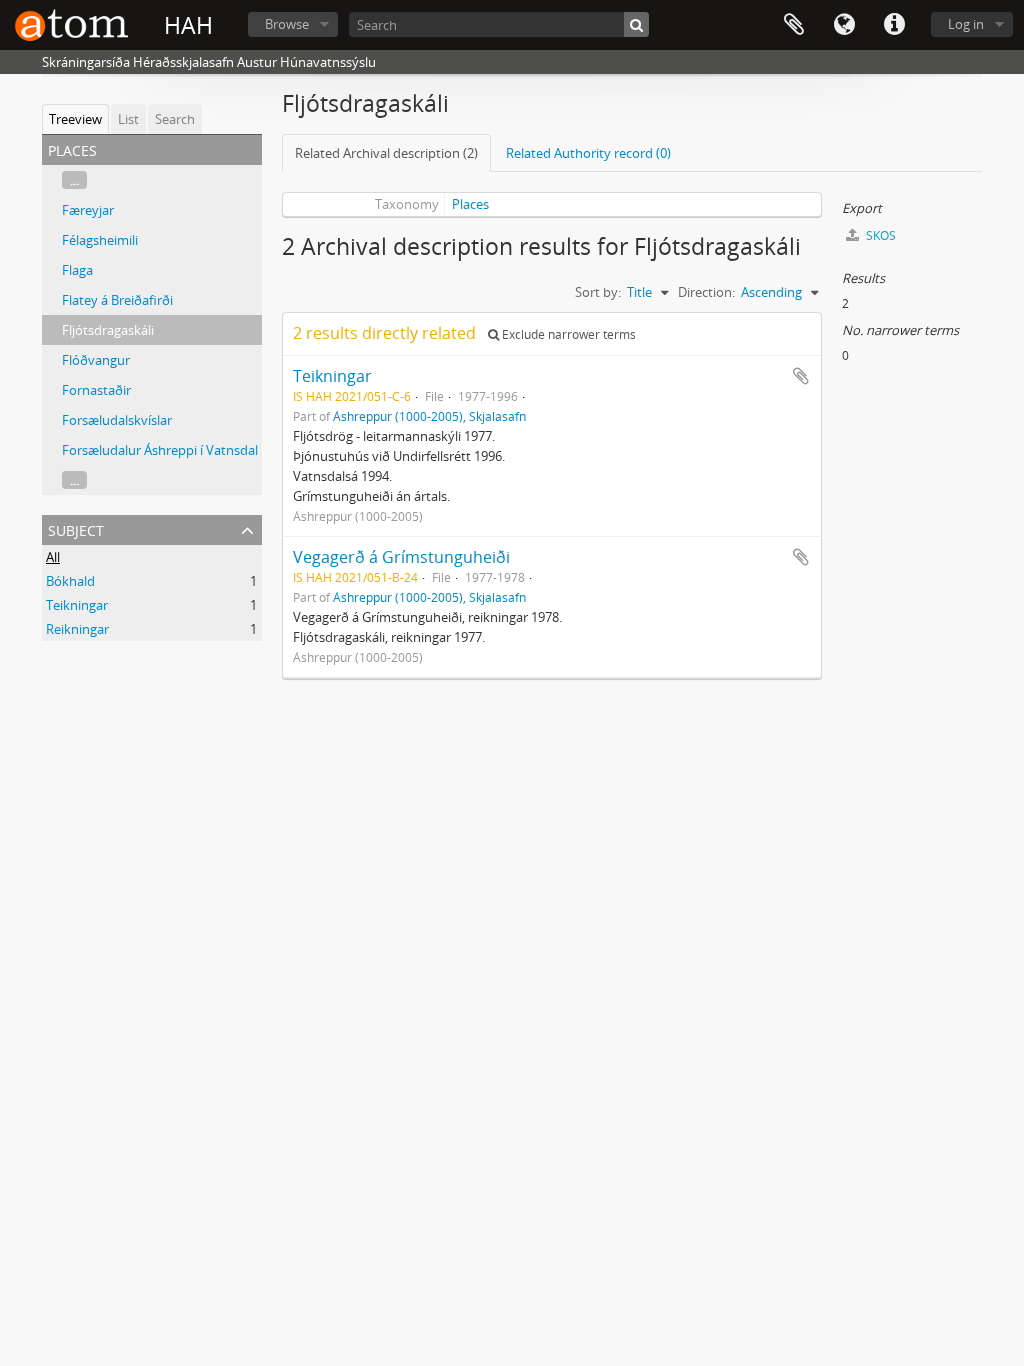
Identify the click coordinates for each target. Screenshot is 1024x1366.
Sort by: (598, 292)
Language (844, 25)
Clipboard (794, 25)
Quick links (894, 25)
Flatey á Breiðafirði (117, 300)
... (74, 180)
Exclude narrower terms (567, 334)
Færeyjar (88, 210)
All (53, 557)
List (128, 119)
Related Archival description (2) (386, 153)
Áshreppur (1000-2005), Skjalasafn (429, 416)
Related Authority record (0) (588, 153)
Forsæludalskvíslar (117, 420)
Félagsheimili (100, 240)
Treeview (75, 119)
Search (175, 119)
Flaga (77, 270)
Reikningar (77, 629)
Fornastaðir (96, 390)
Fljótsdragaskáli (108, 330)
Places (470, 204)
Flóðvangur (96, 360)
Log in (966, 24)
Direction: (706, 292)
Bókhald (70, 581)
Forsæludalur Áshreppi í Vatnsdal (160, 450)
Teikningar (77, 605)
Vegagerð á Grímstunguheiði (401, 557)
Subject (76, 528)
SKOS (879, 235)
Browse (287, 24)
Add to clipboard (801, 376)
